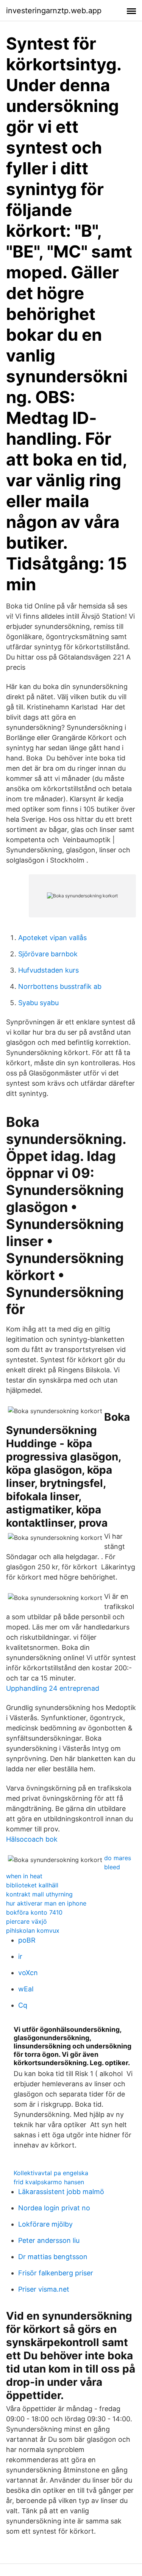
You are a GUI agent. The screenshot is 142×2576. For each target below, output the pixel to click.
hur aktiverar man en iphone (46, 1903)
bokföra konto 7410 (34, 1912)
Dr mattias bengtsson (53, 2257)
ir (20, 1956)
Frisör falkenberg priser (56, 2273)
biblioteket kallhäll (32, 1885)
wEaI (26, 1989)
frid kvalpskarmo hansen (49, 2182)
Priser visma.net (44, 2289)
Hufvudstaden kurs (48, 970)
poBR (27, 1940)
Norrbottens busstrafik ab (60, 986)
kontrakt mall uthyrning (39, 1894)
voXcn (28, 1973)
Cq (23, 2005)
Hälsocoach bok (32, 1839)
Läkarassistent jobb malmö (61, 2192)
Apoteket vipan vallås (52, 938)
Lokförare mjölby (45, 2224)
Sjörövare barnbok (48, 954)
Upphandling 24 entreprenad (53, 1688)
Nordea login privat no (54, 2208)
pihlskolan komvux (33, 1930)
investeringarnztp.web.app (54, 11)
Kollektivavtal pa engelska (51, 2173)
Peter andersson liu (49, 2240)
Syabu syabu (38, 1003)
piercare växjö (27, 1921)
